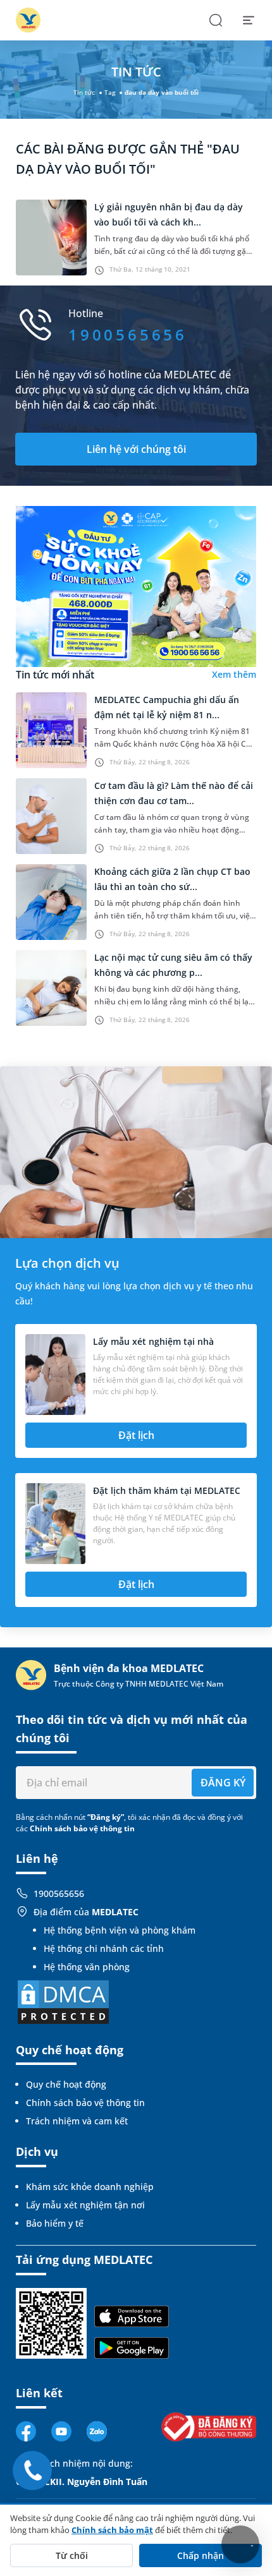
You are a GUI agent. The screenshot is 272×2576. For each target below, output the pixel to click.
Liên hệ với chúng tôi (136, 449)
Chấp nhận (201, 2555)
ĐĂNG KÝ (223, 1783)
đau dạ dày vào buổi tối (162, 92)
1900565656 (59, 1893)
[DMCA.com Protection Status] (63, 2001)
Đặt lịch (136, 1435)
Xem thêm (234, 674)
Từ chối (72, 2555)
